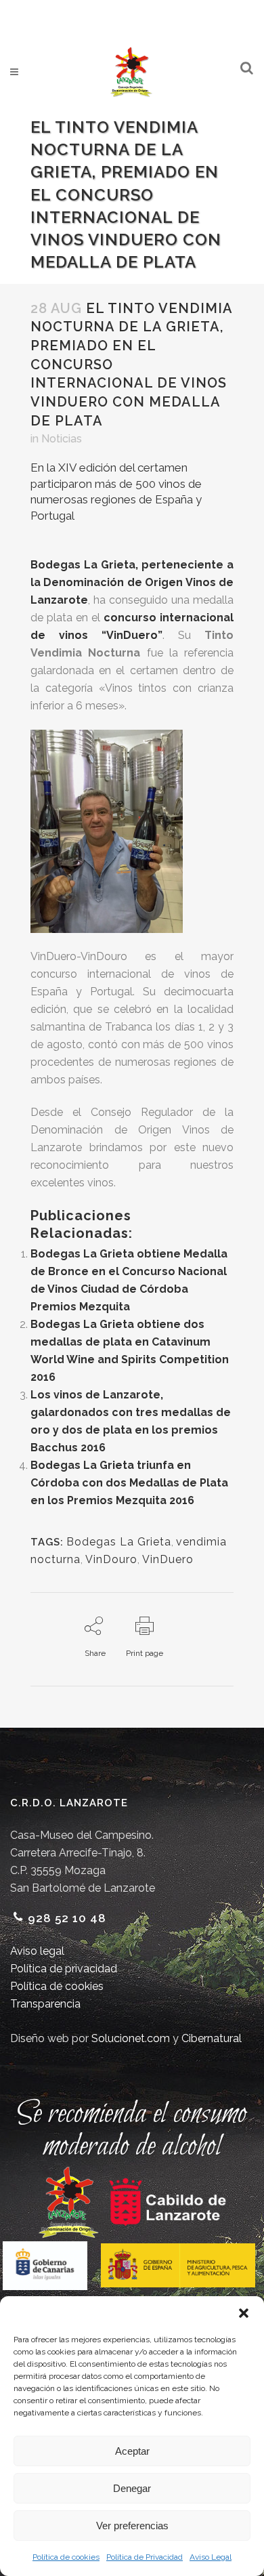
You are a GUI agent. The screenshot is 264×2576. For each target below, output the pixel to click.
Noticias (62, 439)
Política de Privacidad (145, 2557)
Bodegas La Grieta (119, 1542)
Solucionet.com (131, 2038)
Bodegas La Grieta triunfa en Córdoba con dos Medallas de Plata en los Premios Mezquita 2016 (129, 1483)
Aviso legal (37, 1951)
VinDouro (111, 1559)
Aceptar (132, 2451)
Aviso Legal (211, 2557)
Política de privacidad (64, 1969)
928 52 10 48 (67, 1918)
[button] (244, 2313)
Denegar (132, 2488)
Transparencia (45, 2004)
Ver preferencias (132, 2526)
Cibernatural (212, 2038)
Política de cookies (66, 2557)
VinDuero (168, 1559)
